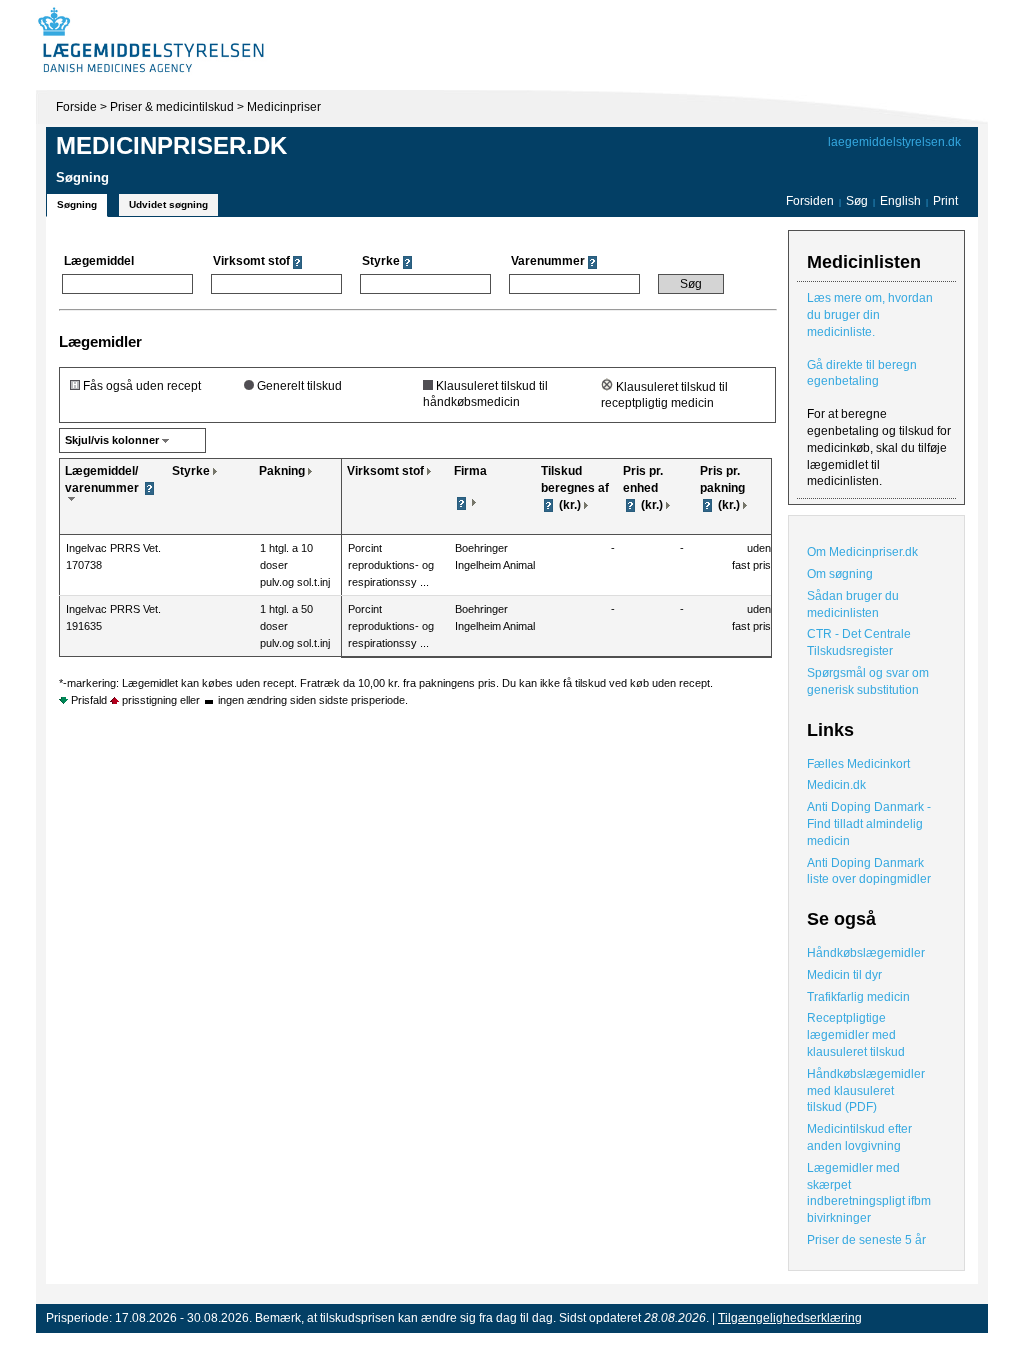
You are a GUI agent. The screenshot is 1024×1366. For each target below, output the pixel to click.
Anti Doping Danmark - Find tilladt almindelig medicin (869, 824)
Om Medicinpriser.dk (862, 552)
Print (945, 201)
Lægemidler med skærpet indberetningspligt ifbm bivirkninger (869, 1193)
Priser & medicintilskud (172, 107)
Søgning (77, 204)
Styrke (191, 471)
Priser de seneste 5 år (866, 1240)
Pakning (282, 471)
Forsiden (810, 201)
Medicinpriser (284, 107)
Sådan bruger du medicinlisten (853, 604)
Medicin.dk (836, 785)
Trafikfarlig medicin (858, 997)
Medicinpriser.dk (171, 145)
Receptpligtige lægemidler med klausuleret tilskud (856, 1035)
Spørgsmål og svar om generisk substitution (868, 681)
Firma (470, 471)
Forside (76, 107)
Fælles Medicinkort (858, 764)
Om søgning (840, 574)
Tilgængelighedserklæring (790, 1318)
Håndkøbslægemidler (866, 953)
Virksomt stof (385, 471)
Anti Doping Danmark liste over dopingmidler (869, 871)
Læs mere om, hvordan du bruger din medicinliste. (870, 315)
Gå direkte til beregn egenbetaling (862, 373)
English (902, 201)
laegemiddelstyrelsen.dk (894, 142)
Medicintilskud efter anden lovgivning (859, 1137)
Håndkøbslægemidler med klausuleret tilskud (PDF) (866, 1091)
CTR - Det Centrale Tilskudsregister (859, 642)
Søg (857, 201)
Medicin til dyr (844, 975)
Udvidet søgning (168, 204)
